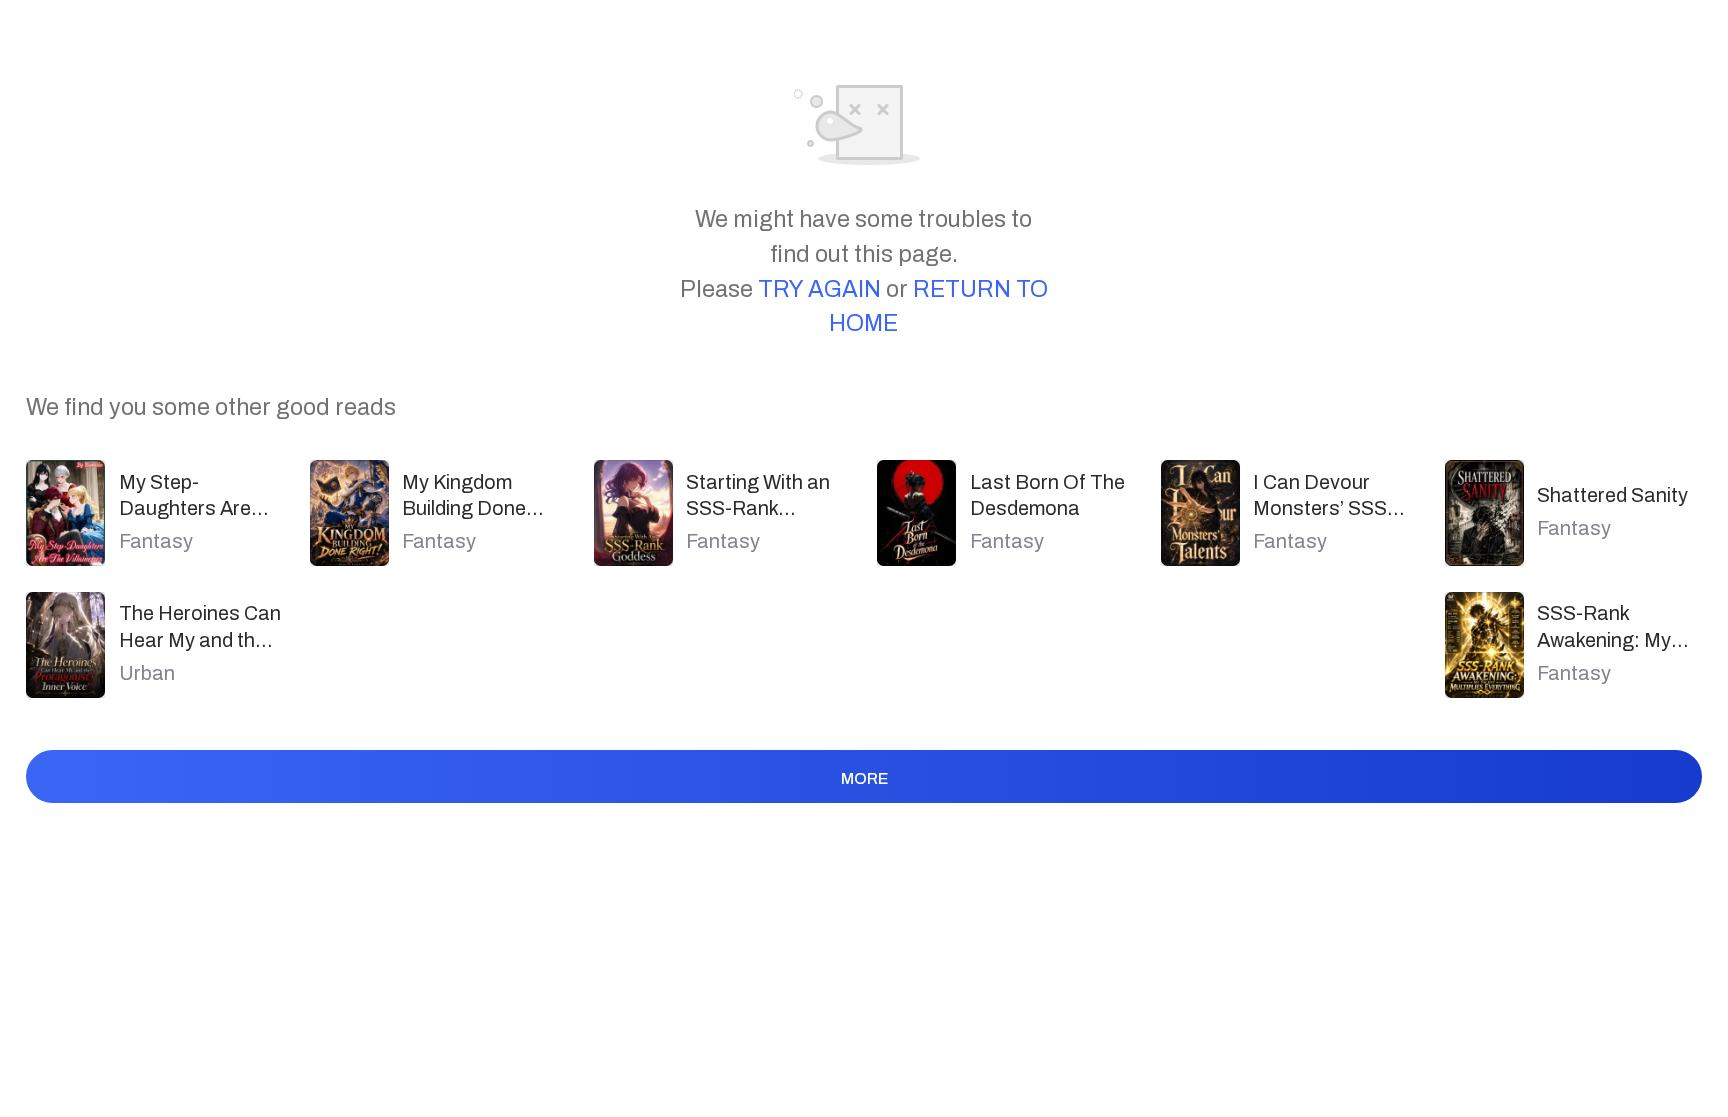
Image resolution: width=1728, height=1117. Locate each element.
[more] (863, 814)
